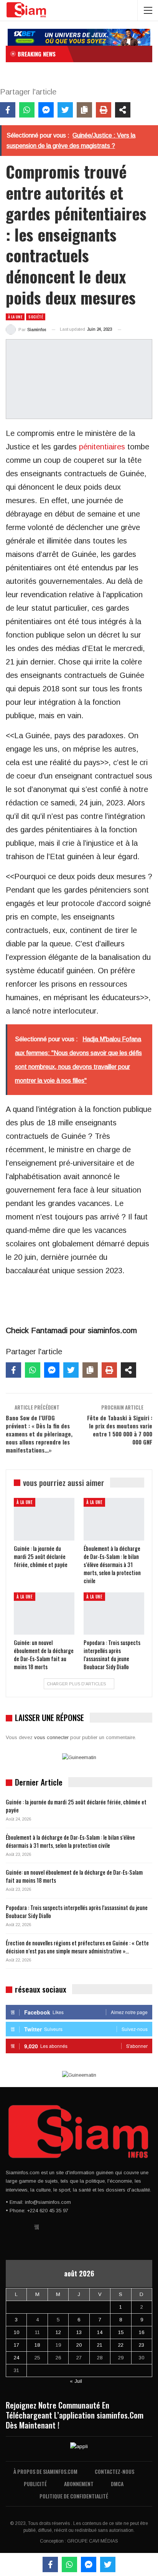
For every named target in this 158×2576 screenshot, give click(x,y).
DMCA (117, 2484)
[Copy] (84, 110)
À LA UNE (15, 317)
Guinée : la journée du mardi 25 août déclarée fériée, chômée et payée (76, 1806)
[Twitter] (65, 110)
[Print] (104, 110)
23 (142, 2345)
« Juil (76, 2381)
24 (16, 2358)
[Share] (123, 110)
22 (121, 2345)
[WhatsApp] (27, 110)
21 (100, 2345)
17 (16, 2345)
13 (79, 2332)
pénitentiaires (102, 447)
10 (16, 2332)
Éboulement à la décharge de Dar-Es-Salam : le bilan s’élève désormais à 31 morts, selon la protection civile (70, 1841)
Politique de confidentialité (74, 2496)
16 (142, 2332)
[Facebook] (8, 110)
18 (37, 2345)
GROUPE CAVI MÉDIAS (93, 2541)
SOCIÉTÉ (36, 317)
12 (58, 2332)
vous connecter (51, 1737)
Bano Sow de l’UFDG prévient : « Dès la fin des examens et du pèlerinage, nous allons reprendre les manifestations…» (39, 1434)
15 (121, 2332)
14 (100, 2332)
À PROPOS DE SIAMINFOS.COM (45, 2471)
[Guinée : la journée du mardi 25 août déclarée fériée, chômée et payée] (44, 1519)
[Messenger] (46, 110)
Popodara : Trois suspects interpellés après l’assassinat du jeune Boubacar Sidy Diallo (77, 1911)
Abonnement (79, 2484)
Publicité (35, 2484)
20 (79, 2345)
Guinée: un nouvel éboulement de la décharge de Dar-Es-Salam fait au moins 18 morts (74, 1876)
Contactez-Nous (114, 2471)
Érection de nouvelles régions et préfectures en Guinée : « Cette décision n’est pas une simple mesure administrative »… (77, 1947)
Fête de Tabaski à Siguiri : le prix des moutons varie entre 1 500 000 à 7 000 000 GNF (120, 1430)
